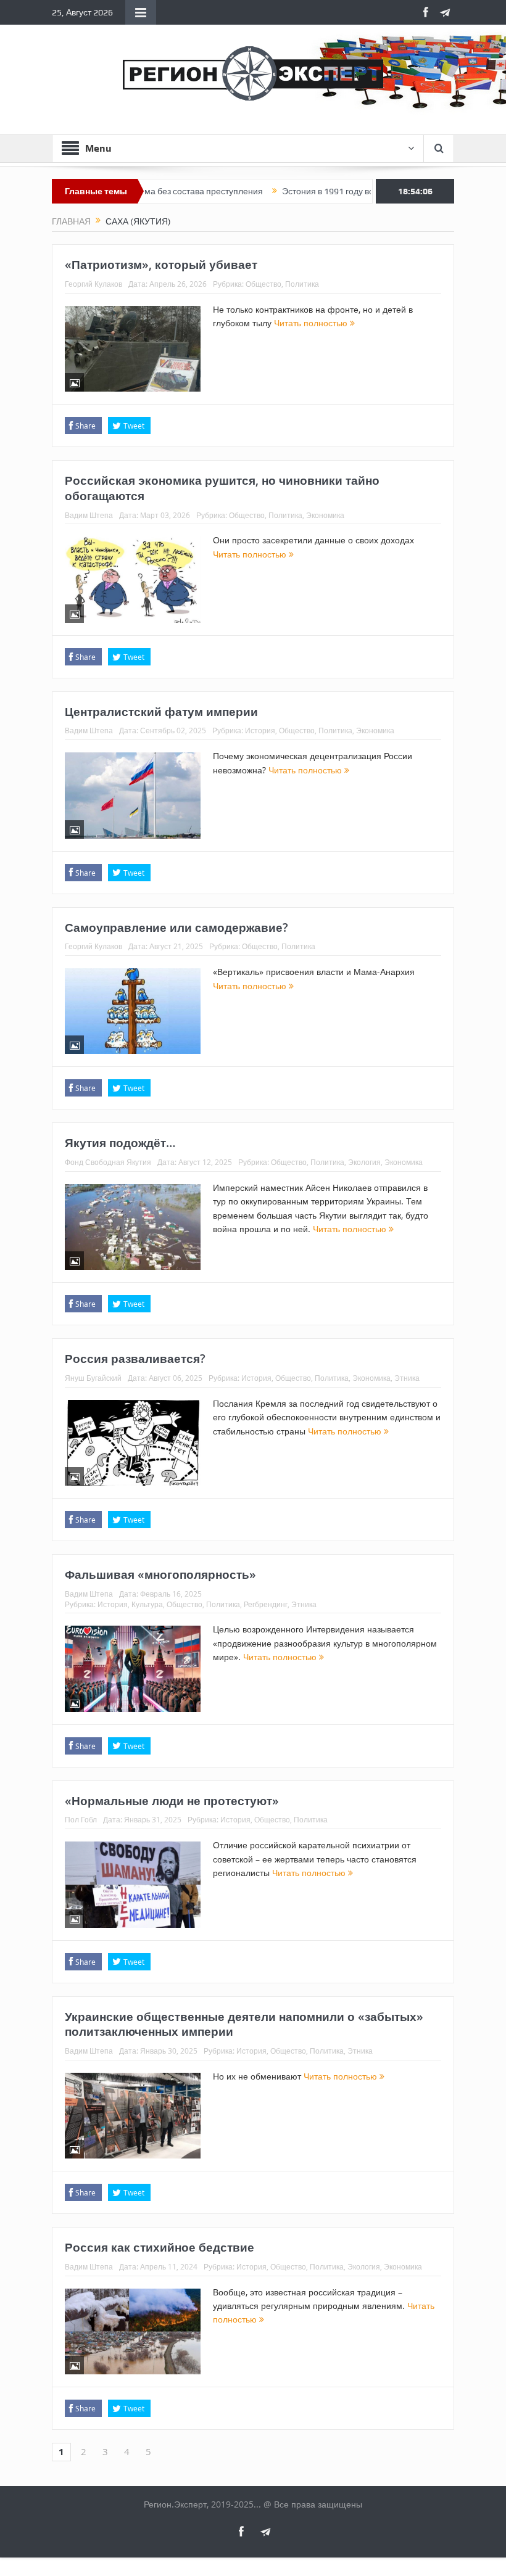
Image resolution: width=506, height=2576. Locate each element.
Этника (407, 1378)
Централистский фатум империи (161, 712)
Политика (302, 284)
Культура (147, 1604)
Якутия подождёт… (120, 1143)
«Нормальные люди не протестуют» (172, 1801)
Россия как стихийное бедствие (160, 2247)
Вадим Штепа (89, 515)
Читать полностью (312, 323)
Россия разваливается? (135, 1359)
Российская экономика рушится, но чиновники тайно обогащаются (222, 488)
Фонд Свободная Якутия (108, 1162)
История (260, 730)
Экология (364, 1162)
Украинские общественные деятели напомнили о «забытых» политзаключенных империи (244, 2024)
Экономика (325, 515)
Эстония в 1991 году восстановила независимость (340, 191)
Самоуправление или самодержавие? (176, 928)
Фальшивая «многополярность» (160, 1574)
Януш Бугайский (93, 1378)
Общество (263, 284)
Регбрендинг (266, 1604)
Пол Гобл (81, 1819)
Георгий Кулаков (93, 284)
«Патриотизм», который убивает (161, 265)
